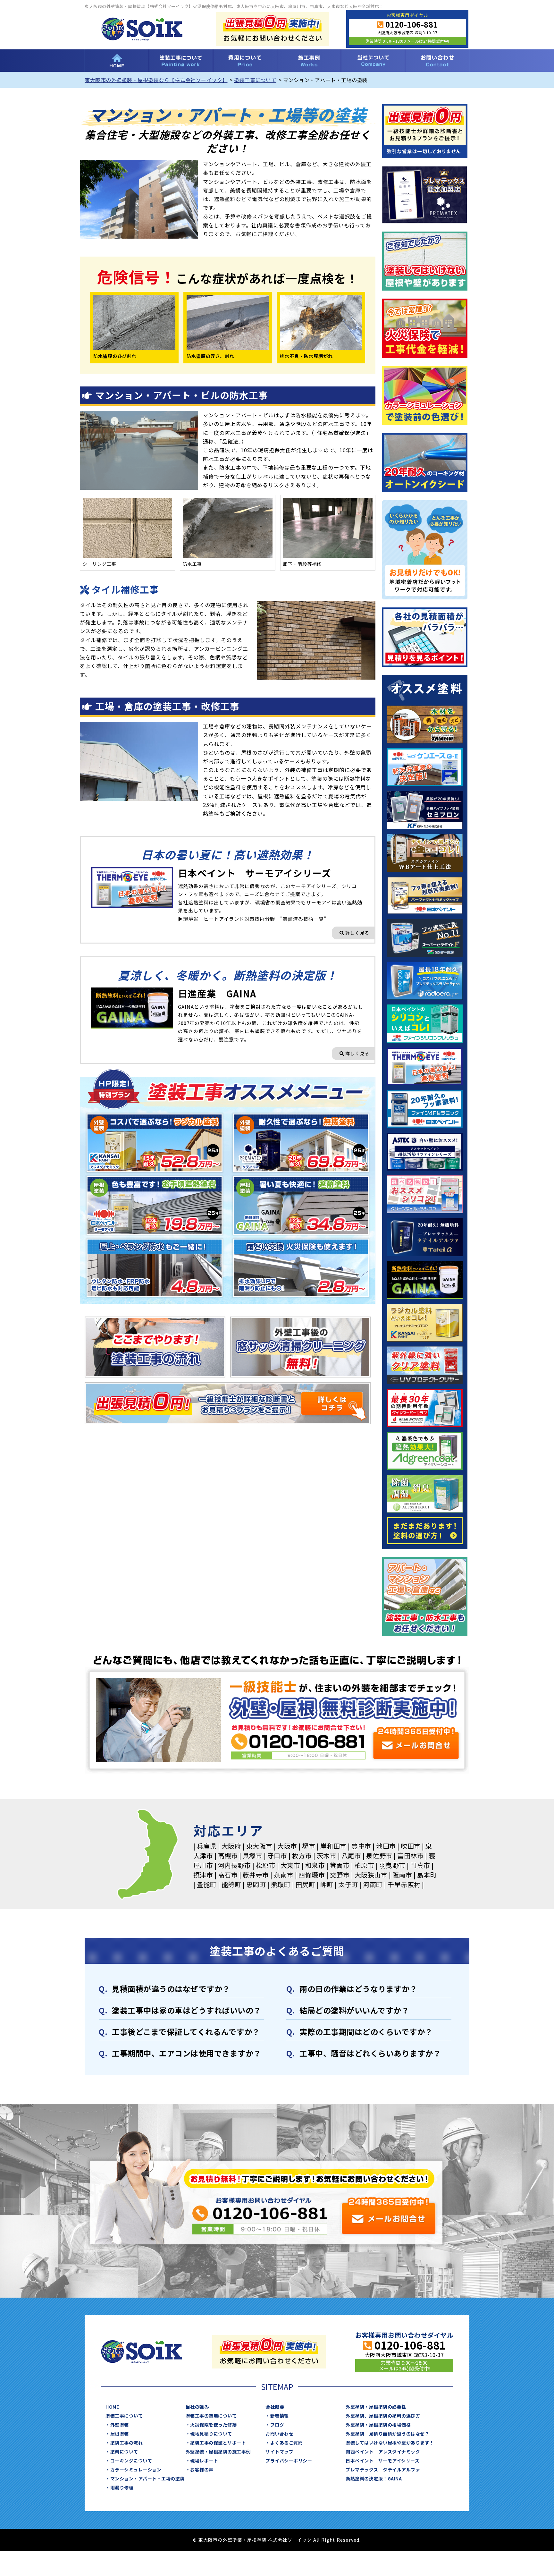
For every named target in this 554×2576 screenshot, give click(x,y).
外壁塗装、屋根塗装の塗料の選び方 (383, 2416)
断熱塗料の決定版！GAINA (374, 2479)
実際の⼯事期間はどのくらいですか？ (366, 2032)
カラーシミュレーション (136, 2470)
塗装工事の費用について (245, 61)
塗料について (124, 2452)
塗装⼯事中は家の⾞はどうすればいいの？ (187, 2010)
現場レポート (204, 2461)
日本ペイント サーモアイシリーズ (382, 2461)
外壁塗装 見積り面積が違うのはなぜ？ (387, 2434)
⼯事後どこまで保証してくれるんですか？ (186, 2032)
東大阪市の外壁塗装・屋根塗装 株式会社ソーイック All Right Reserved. (280, 2540)
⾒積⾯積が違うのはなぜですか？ (171, 1989)
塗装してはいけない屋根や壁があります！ (390, 2443)
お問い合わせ (437, 61)
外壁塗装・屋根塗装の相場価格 (378, 2425)
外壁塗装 (120, 2425)
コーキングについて (131, 2461)
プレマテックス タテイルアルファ (383, 2470)
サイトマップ (279, 2452)
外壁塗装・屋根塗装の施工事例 (218, 2452)
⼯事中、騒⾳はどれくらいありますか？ (370, 2053)
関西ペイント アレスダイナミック (383, 2452)
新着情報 (280, 2416)
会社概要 (275, 2407)
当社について (373, 61)
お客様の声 (202, 2470)
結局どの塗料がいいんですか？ (354, 2010)
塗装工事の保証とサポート (218, 2443)
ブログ (277, 2425)
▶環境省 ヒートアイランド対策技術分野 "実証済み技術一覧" (252, 919)
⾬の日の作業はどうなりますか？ (358, 1989)
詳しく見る (357, 933)
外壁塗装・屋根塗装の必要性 (376, 2407)
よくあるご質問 (287, 2443)
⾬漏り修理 (122, 2487)
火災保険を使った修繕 (213, 2425)
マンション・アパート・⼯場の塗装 (147, 2479)
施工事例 (309, 61)
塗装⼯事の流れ (127, 2443)
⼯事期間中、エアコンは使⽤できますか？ (187, 2053)
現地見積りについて (211, 2434)
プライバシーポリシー (289, 2461)
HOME (117, 61)
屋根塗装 (120, 2434)
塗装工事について (181, 61)
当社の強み (197, 2407)
